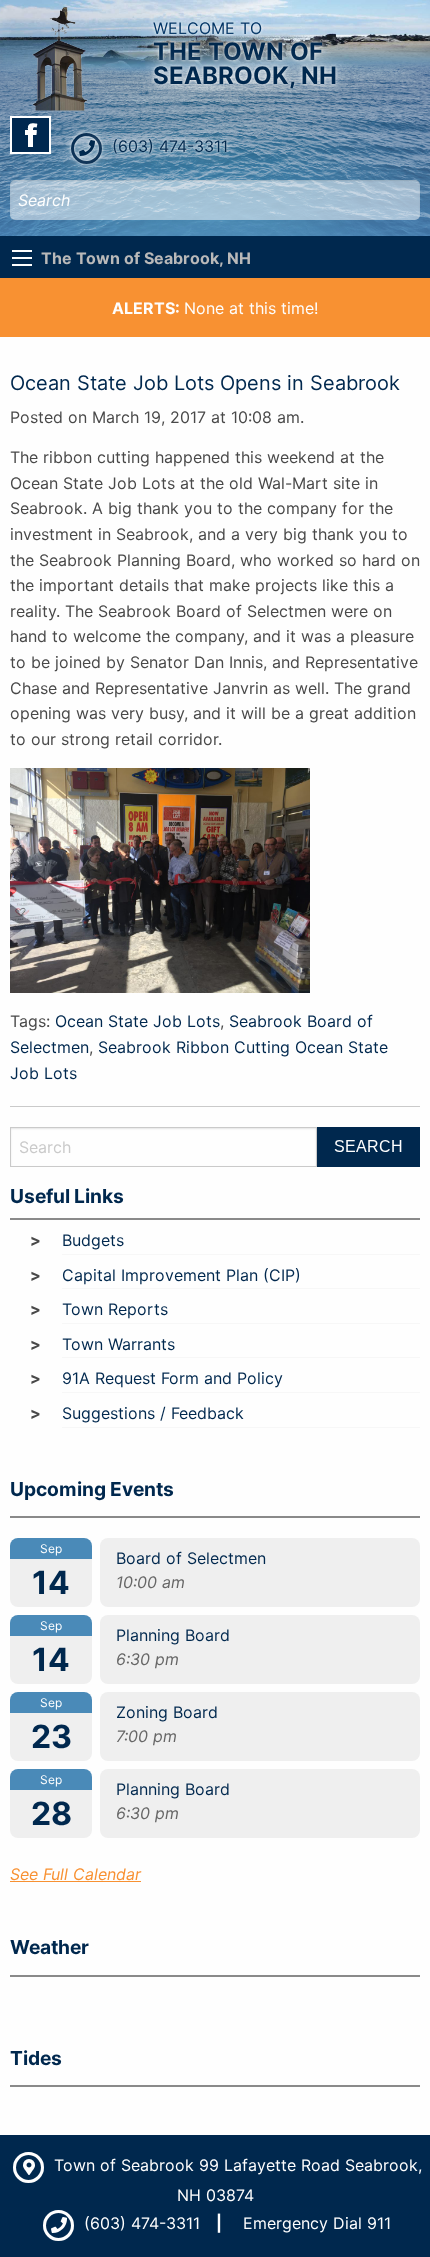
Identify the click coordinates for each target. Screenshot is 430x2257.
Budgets (93, 1240)
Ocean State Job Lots (137, 1021)
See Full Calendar (75, 1874)
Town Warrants (118, 1344)
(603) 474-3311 (167, 146)
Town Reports (115, 1309)
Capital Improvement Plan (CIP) (181, 1275)
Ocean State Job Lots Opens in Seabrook (205, 383)
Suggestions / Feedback (153, 1413)
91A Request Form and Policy (172, 1378)
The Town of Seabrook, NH (146, 258)
